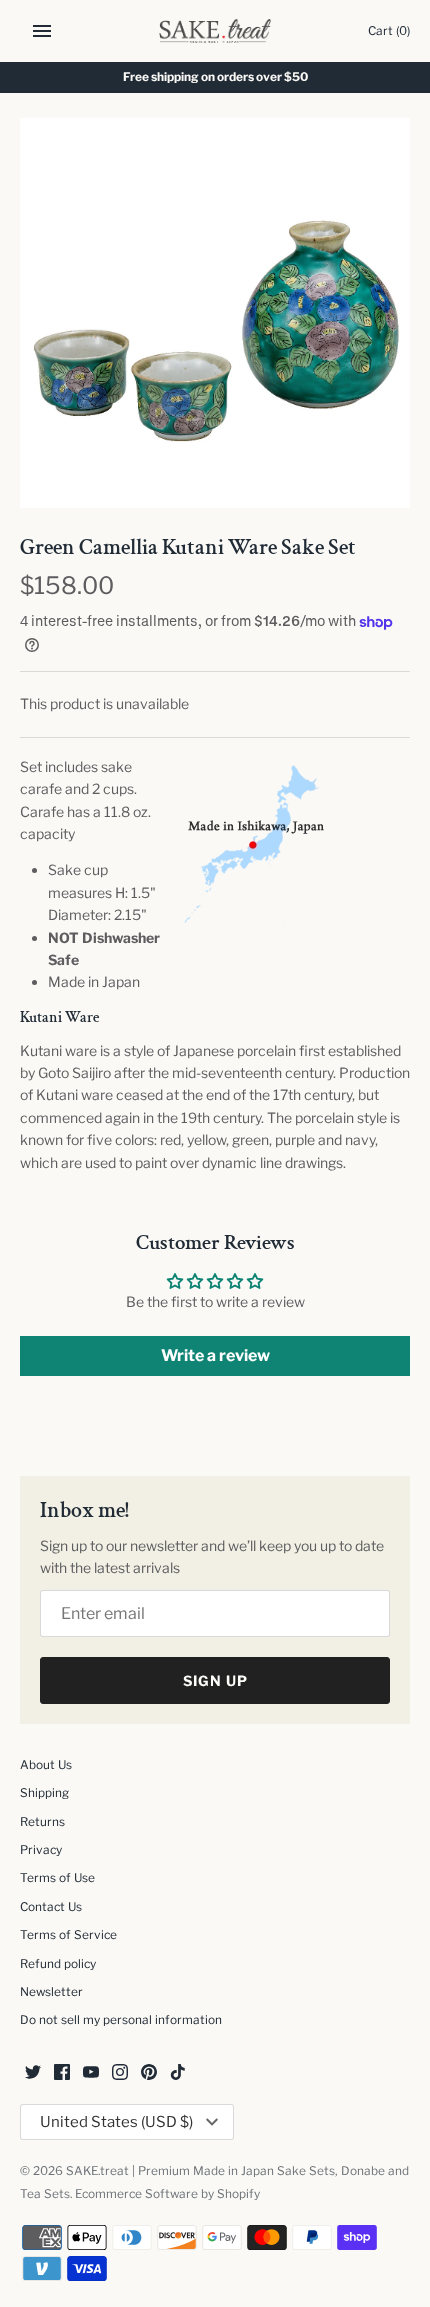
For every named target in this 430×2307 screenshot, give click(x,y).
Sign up (215, 1680)
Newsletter (51, 1992)
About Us (46, 1765)
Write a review (215, 1355)
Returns (42, 1822)
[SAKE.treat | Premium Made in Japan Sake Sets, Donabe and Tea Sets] (215, 31)
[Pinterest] (149, 2073)
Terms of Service (68, 1935)
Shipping (44, 1793)
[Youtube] (91, 2073)
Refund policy (58, 1964)
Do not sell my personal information (121, 2020)
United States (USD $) (116, 2122)
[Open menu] (42, 31)
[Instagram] (120, 2073)
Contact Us (51, 1907)
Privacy (41, 1850)
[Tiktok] (178, 2073)
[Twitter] (33, 2073)
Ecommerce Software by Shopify (167, 2194)
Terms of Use (57, 1878)
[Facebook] (62, 2073)
